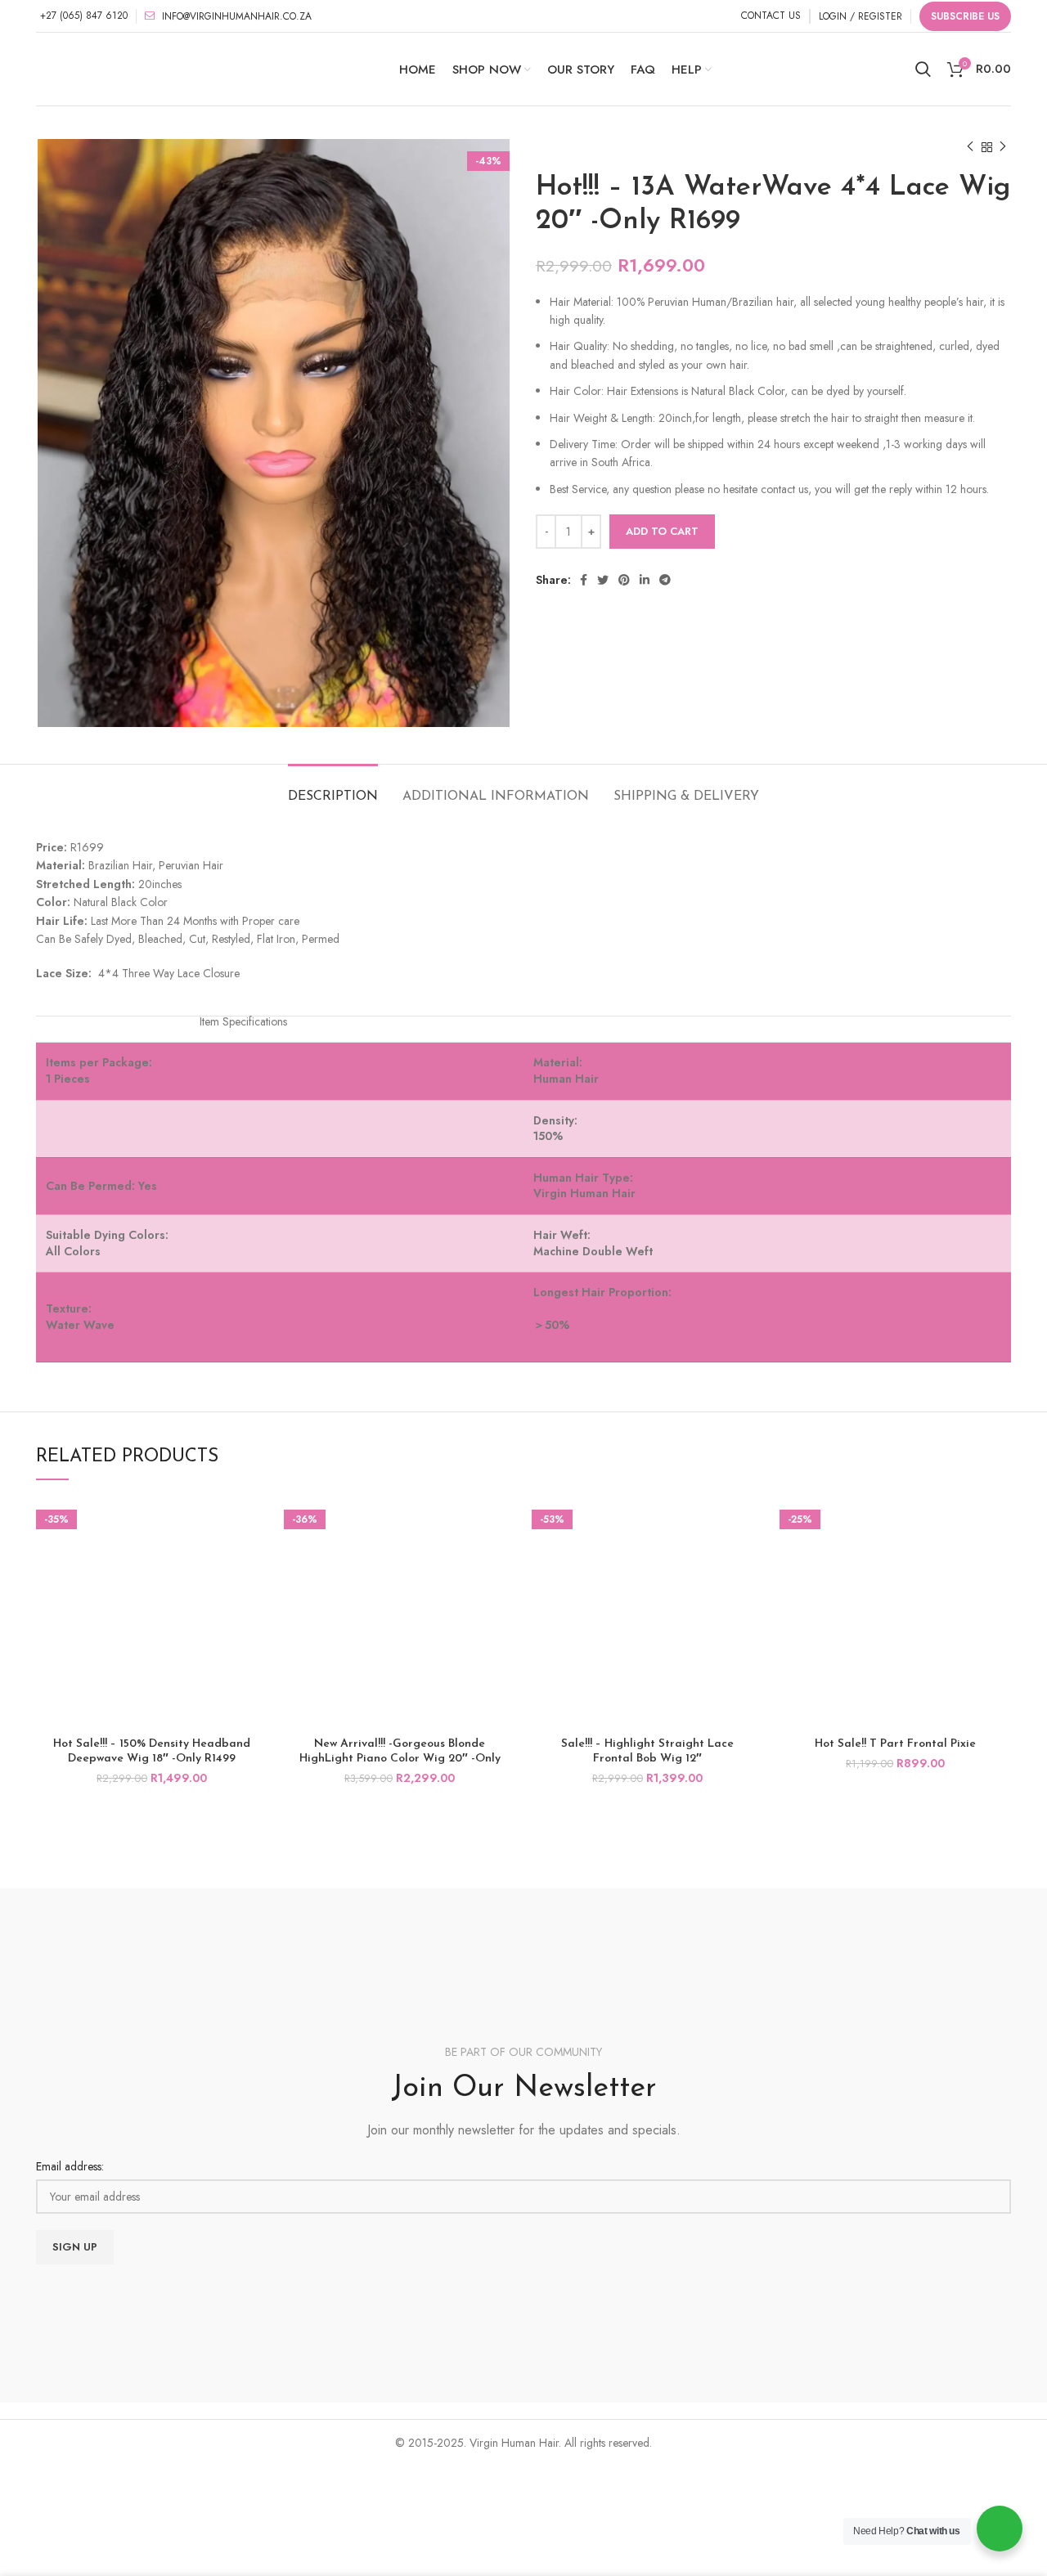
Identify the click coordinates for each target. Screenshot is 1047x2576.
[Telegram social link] (665, 580)
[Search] (923, 70)
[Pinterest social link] (624, 580)
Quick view (255, 1561)
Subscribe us (965, 16)
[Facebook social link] (584, 580)
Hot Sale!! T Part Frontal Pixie (895, 1744)
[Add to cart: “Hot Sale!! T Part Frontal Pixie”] (999, 1524)
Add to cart (662, 531)
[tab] (333, 789)
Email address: (70, 2166)
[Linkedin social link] (645, 580)
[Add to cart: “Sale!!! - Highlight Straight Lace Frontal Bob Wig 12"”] (751, 1524)
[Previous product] (970, 147)
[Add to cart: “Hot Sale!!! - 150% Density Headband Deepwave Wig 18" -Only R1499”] (255, 1524)
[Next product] (1003, 147)
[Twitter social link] (603, 580)
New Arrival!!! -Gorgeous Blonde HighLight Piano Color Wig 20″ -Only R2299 (400, 1759)
